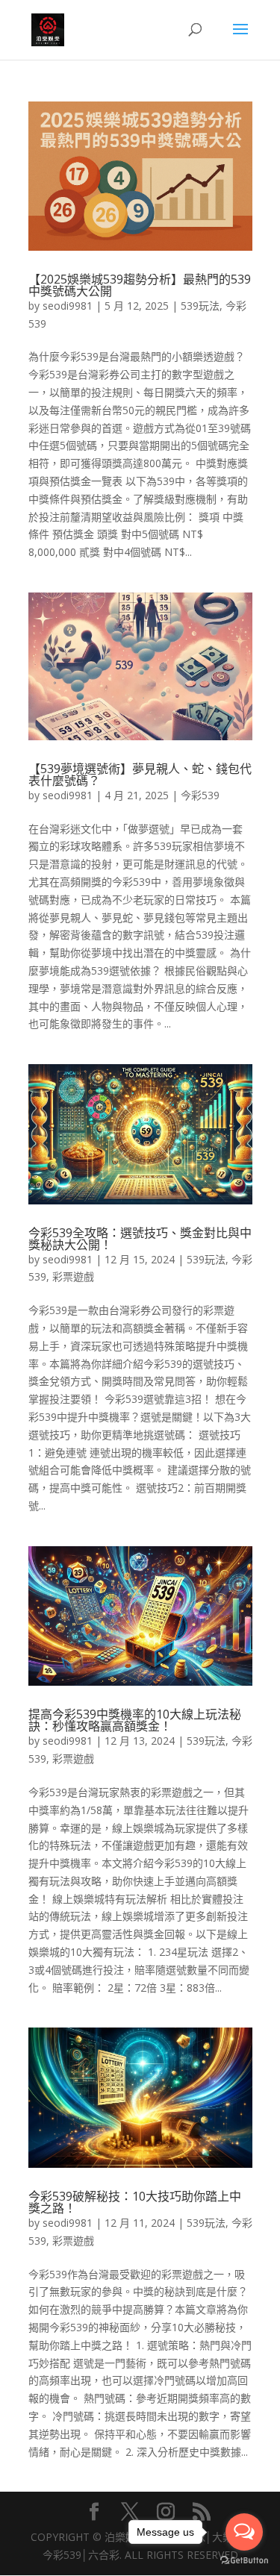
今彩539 (200, 795)
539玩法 (200, 306)
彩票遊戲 (73, 1276)
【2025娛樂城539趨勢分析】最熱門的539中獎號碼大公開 (140, 285)
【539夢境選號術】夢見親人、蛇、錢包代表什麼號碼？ (140, 775)
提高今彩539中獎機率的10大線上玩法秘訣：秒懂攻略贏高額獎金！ (135, 1720)
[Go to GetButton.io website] (244, 2561)
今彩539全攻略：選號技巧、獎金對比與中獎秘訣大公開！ (140, 1239)
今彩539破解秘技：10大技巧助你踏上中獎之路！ (135, 2202)
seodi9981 (68, 306)
